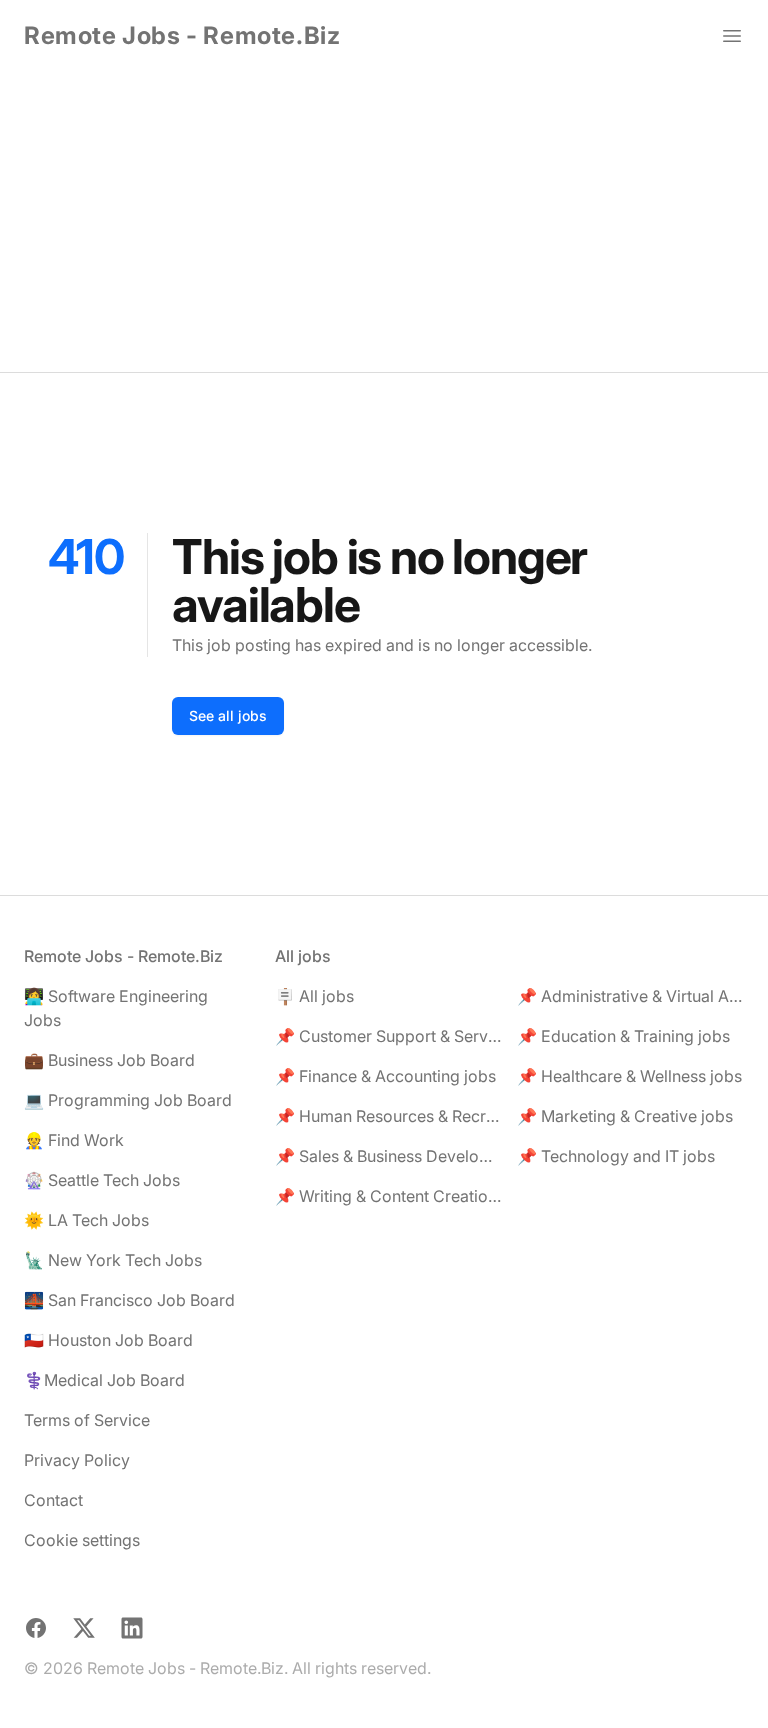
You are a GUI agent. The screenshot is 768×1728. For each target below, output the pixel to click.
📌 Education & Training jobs (623, 1036)
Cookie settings (82, 1540)
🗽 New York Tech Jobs (113, 1260)
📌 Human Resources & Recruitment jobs (388, 1116)
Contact (53, 1500)
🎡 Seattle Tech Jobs (102, 1180)
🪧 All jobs (314, 996)
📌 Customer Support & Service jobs (388, 1036)
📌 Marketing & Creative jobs (625, 1116)
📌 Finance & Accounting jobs (385, 1076)
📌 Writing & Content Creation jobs (388, 1196)
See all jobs (228, 715)
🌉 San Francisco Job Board (129, 1300)
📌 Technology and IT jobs (616, 1156)
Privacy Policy (77, 1460)
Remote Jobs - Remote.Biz (182, 35)
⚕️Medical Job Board (104, 1380)
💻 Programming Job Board (128, 1100)
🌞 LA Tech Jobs (86, 1220)
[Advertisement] (384, 222)
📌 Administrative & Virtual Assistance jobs (630, 996)
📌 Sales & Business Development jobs (388, 1156)
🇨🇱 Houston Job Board (108, 1340)
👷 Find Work (74, 1140)
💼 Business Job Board (109, 1060)
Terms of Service (87, 1420)
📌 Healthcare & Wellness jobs (629, 1076)
